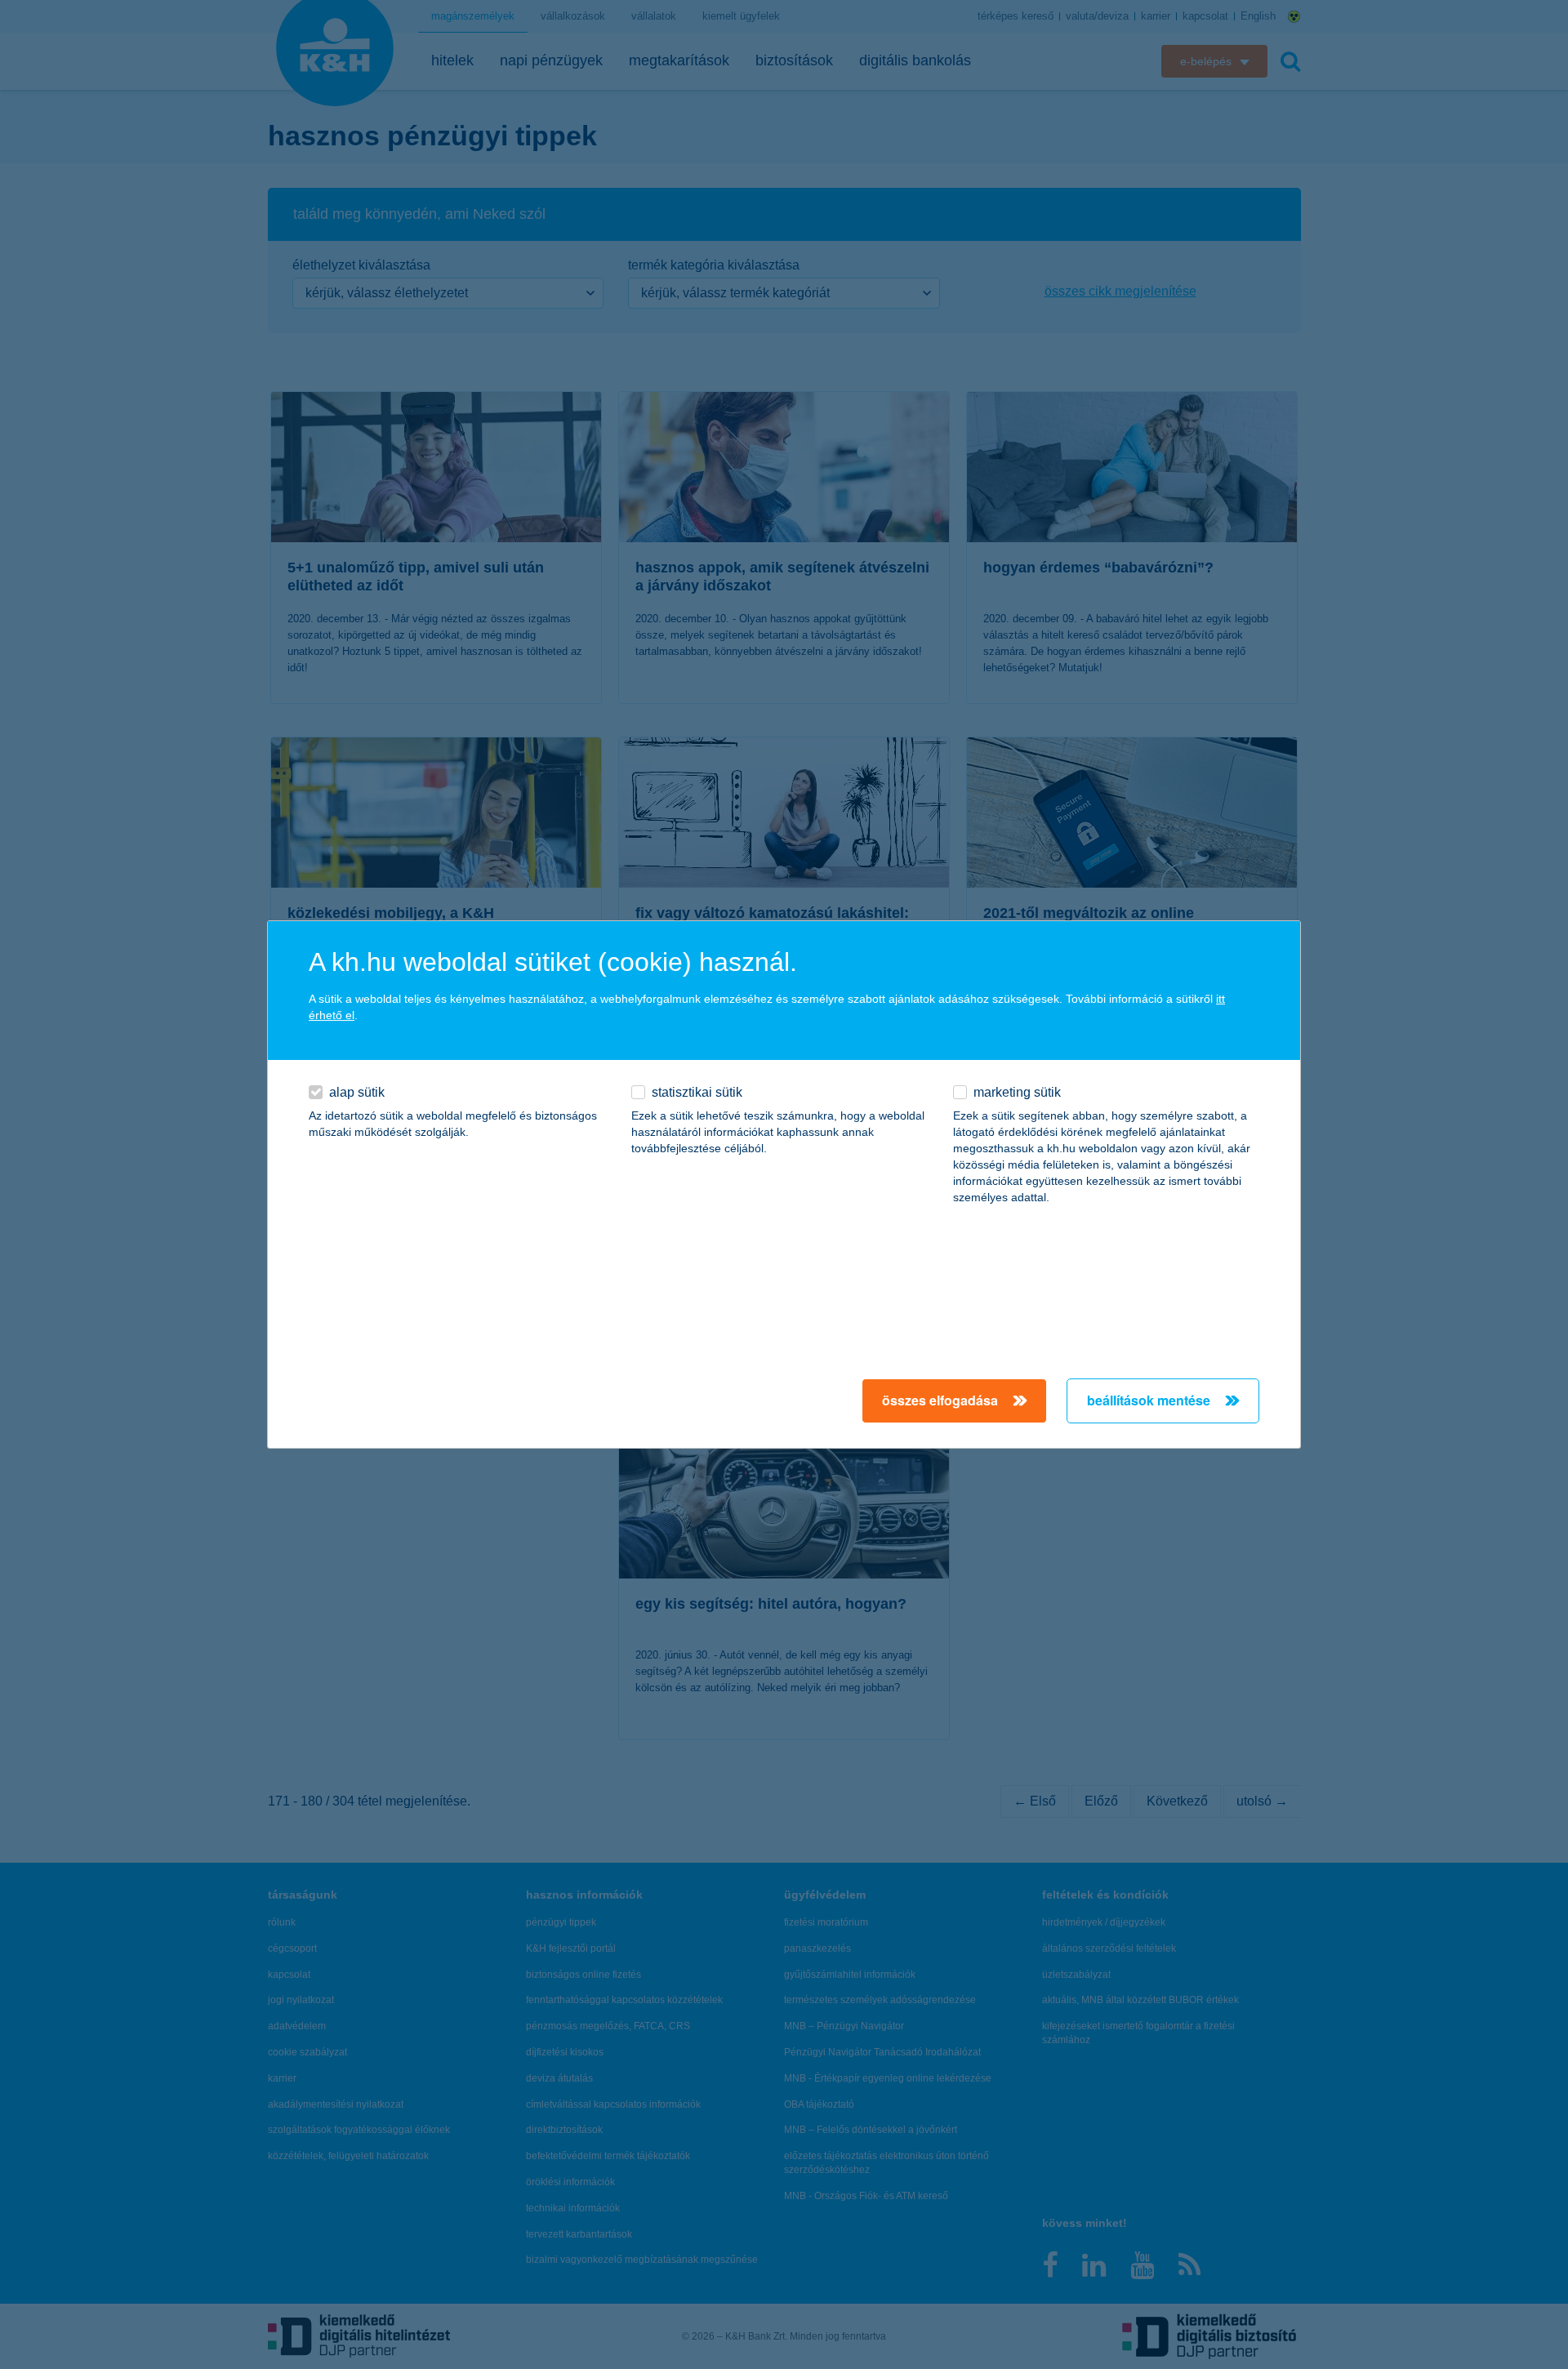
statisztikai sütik (697, 1092)
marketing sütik (1017, 1092)
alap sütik (357, 1092)
